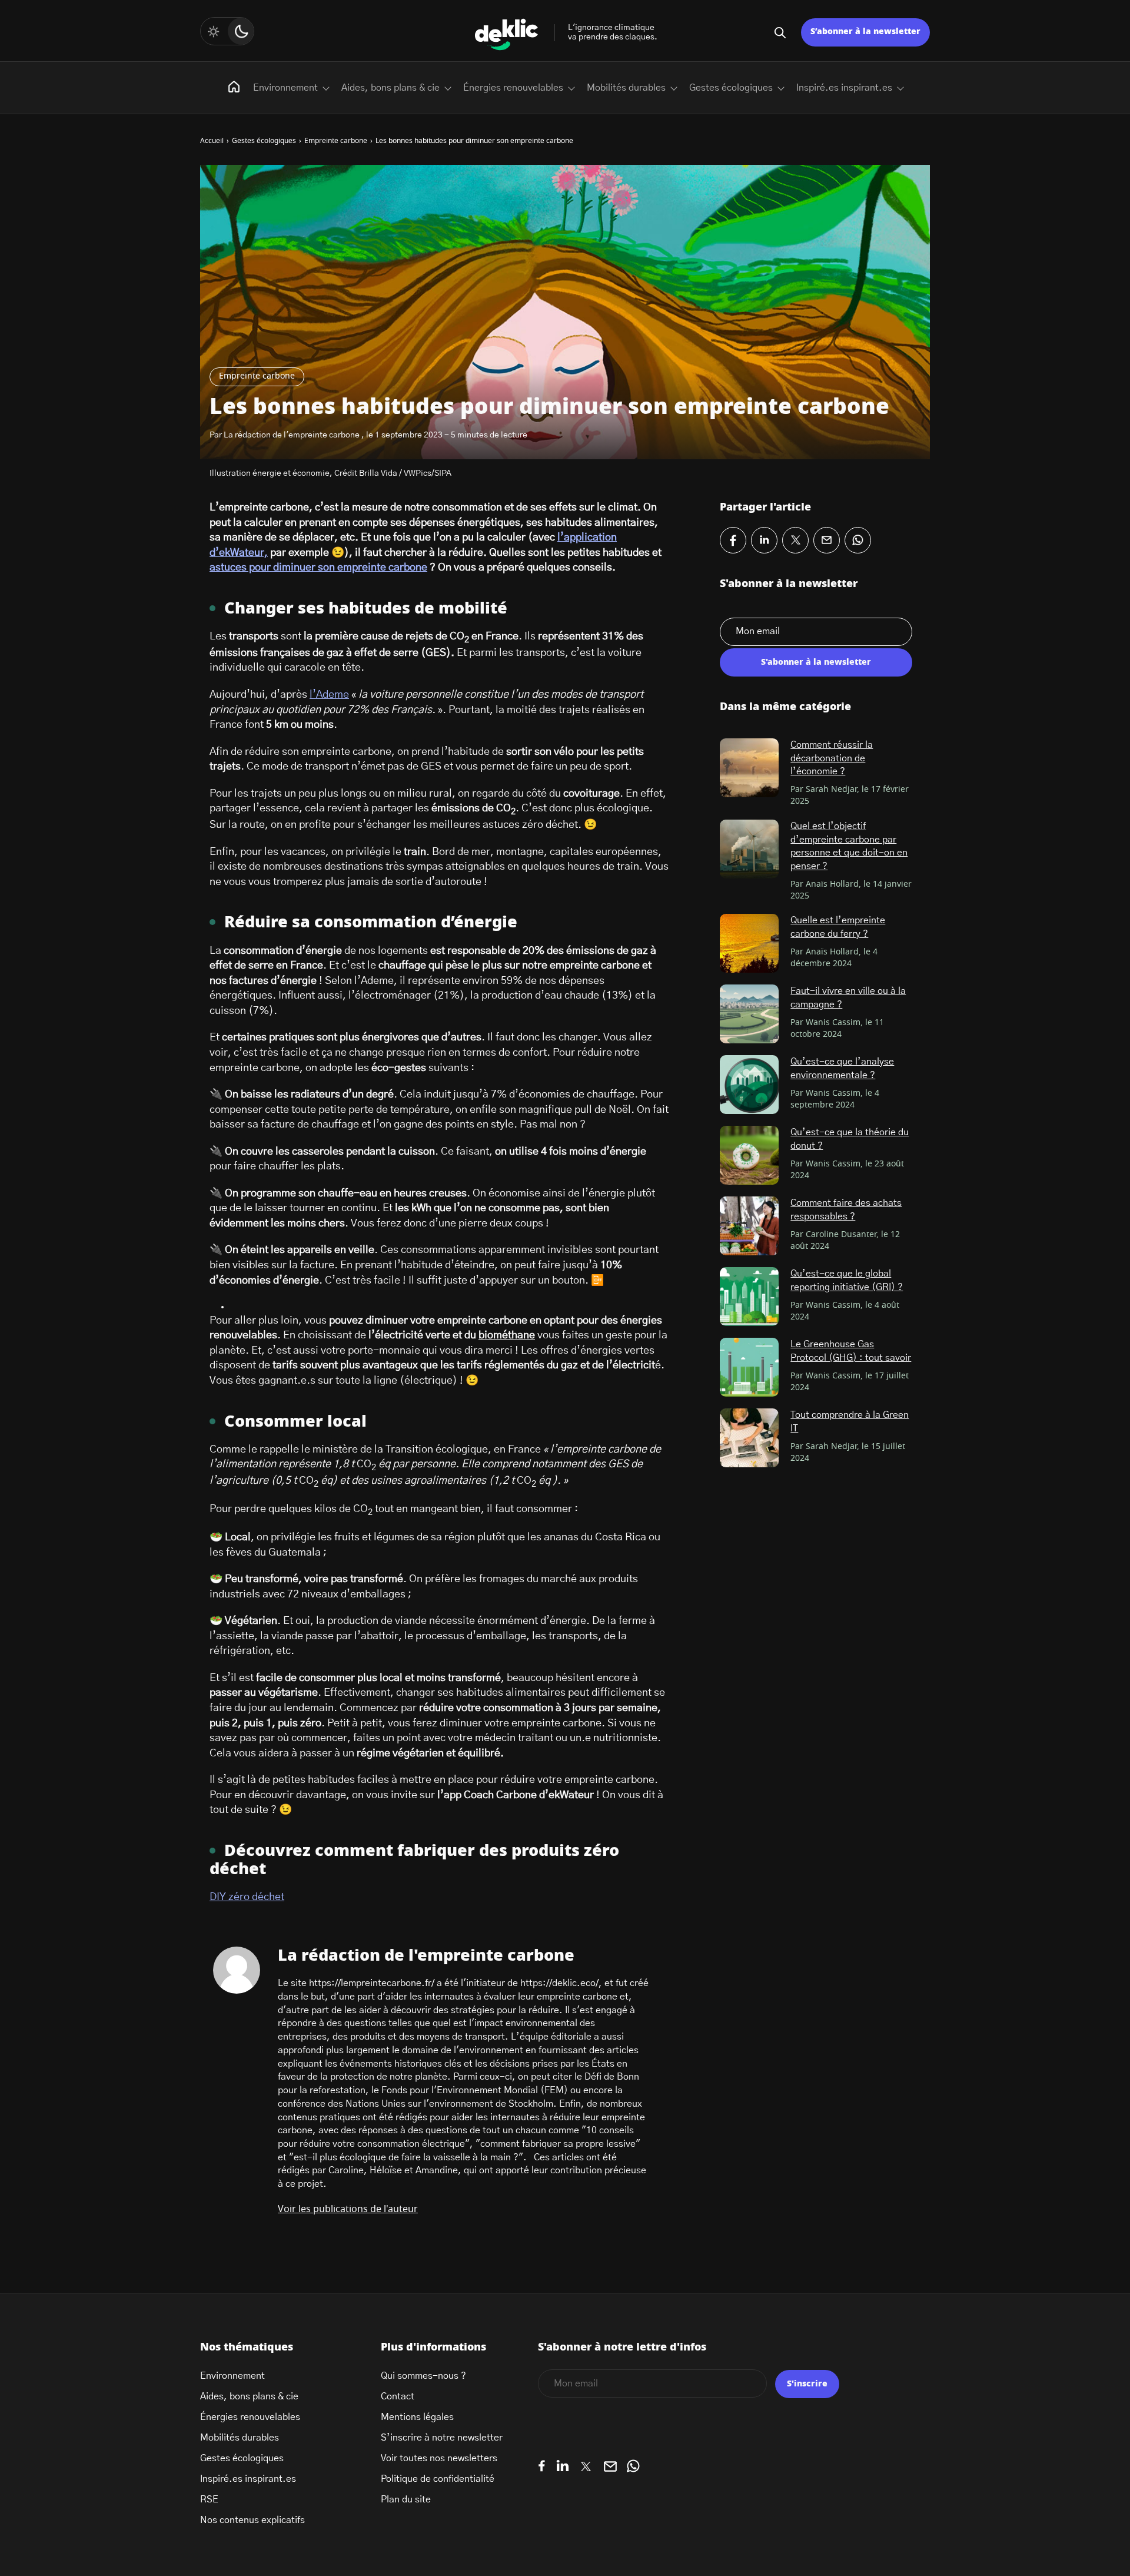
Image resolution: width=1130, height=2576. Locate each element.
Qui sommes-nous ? (423, 2376)
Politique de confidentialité (438, 2479)
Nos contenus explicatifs (252, 2520)
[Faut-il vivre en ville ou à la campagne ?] (749, 1014)
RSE (209, 2499)
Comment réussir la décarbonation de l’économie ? (832, 758)
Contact (398, 2396)
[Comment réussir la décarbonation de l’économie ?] (749, 768)
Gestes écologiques (731, 88)
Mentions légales (417, 2417)
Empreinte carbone (257, 376)
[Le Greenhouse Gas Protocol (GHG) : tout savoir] (749, 1367)
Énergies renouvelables (513, 88)
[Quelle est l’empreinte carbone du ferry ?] (749, 943)
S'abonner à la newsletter (816, 662)
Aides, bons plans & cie (390, 88)
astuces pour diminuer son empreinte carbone (318, 568)
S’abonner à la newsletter (865, 32)
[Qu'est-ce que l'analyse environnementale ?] (749, 1085)
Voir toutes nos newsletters (439, 2458)
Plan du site (406, 2499)
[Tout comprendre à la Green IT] (749, 1438)
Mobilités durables (626, 88)
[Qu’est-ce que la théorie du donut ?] (749, 1155)
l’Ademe (329, 695)
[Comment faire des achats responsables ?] (749, 1226)
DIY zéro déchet (247, 1897)
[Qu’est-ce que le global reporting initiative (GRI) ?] (749, 1297)
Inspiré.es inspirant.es (844, 88)
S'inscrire (807, 2384)
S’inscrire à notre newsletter (442, 2438)
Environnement (285, 88)
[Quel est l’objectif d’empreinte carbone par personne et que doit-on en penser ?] (749, 849)
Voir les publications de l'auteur (348, 2209)
